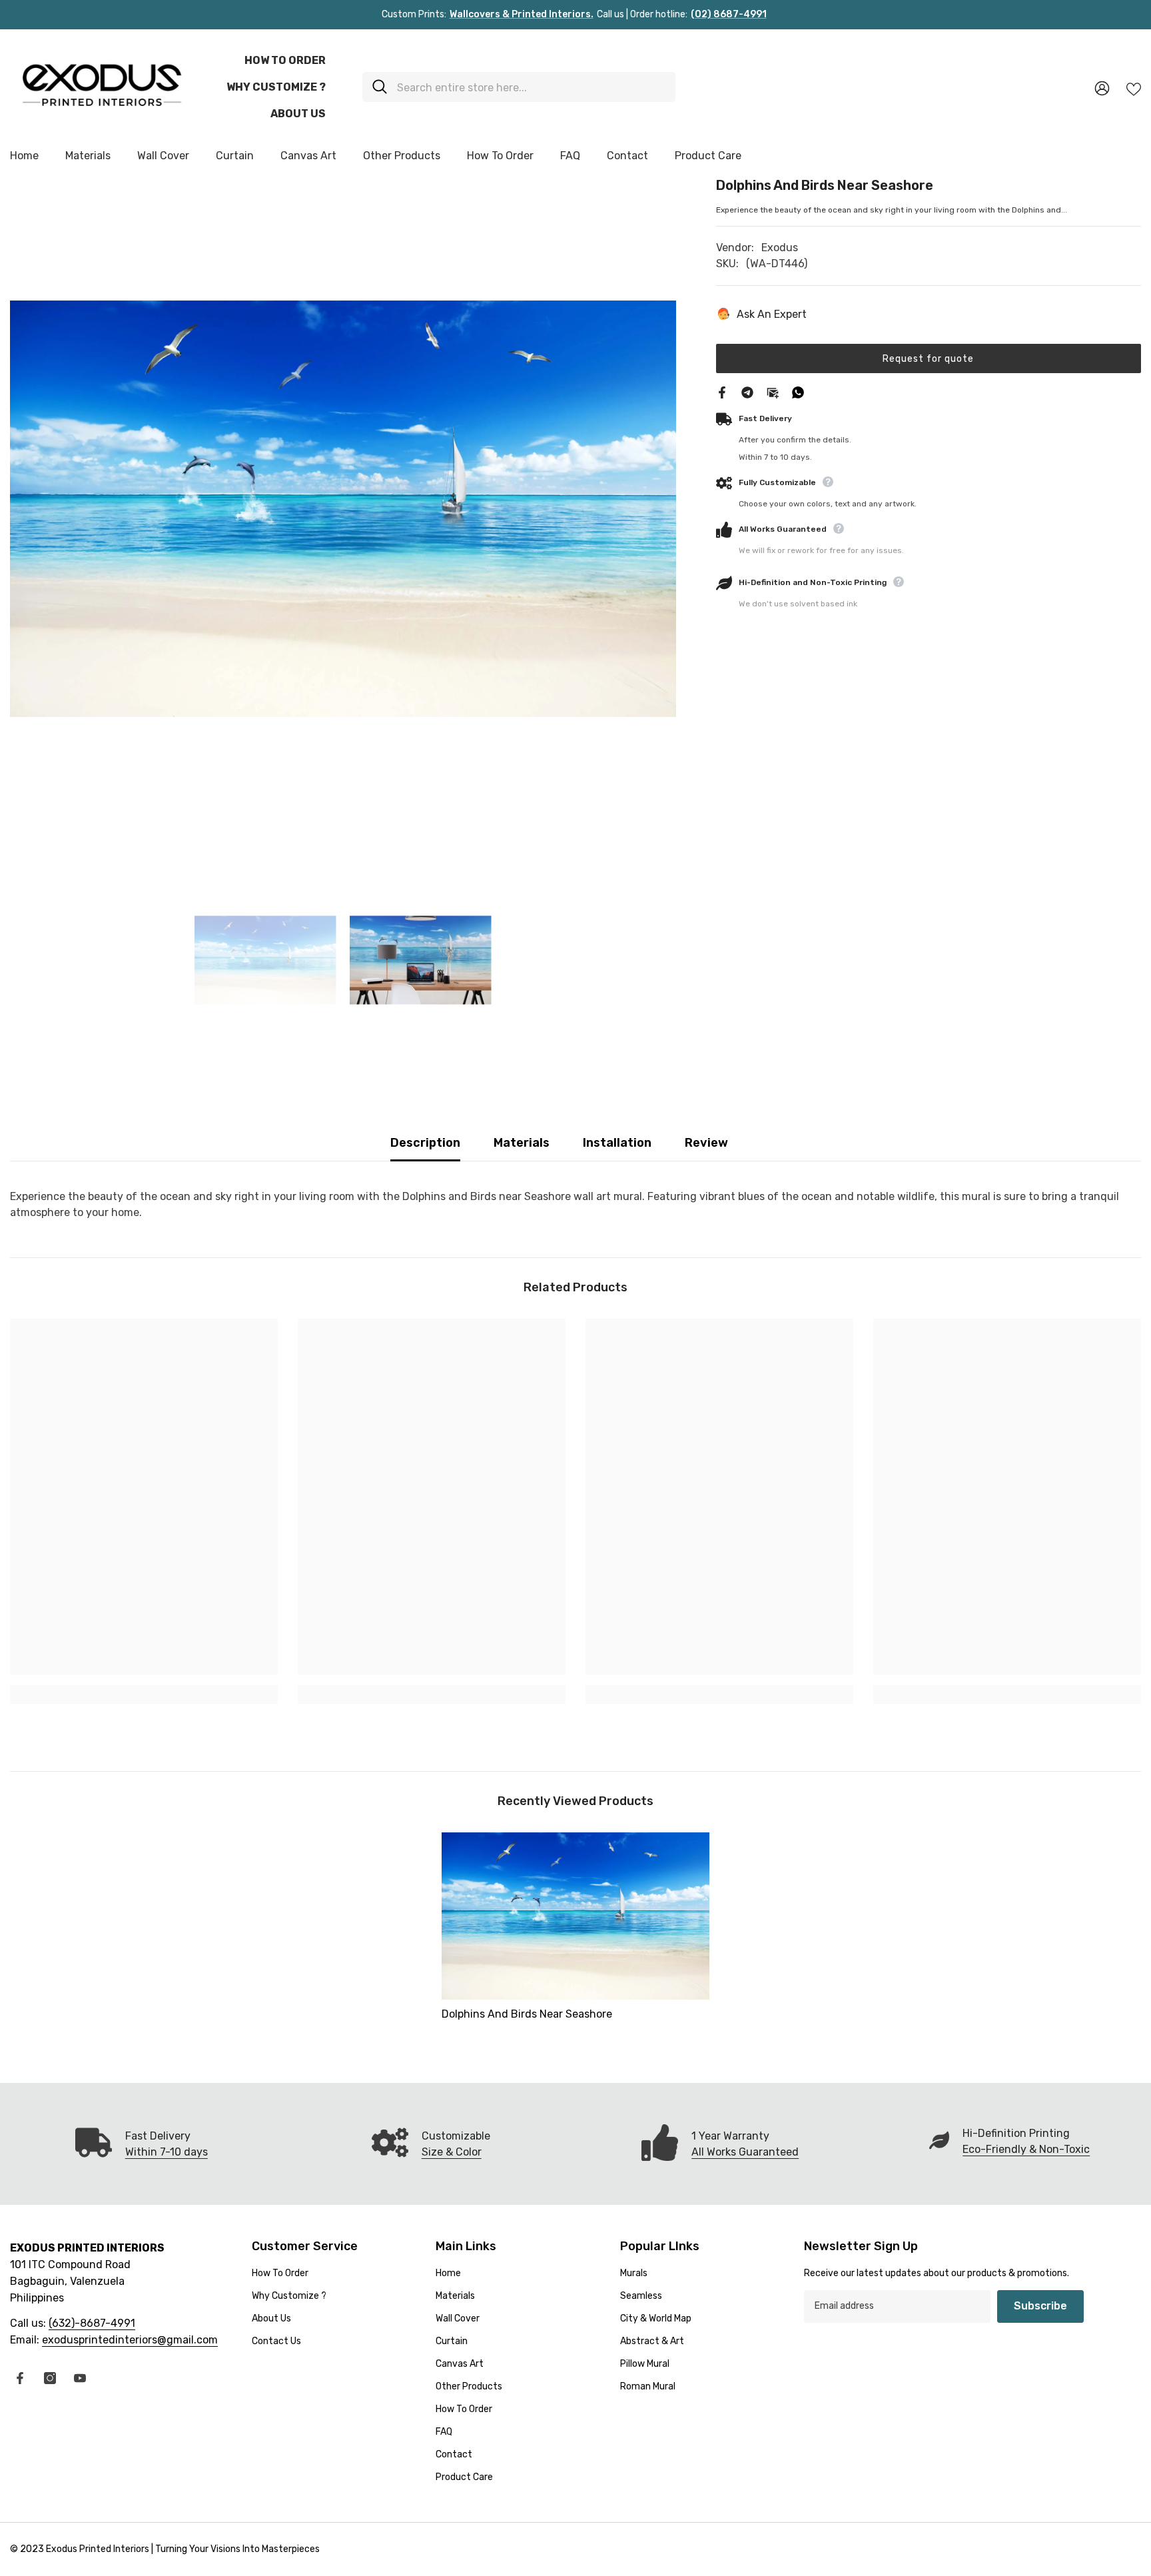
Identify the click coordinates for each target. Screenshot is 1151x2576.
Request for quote (928, 358)
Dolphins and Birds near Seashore (527, 2014)
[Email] (773, 391)
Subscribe (1040, 2306)
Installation (617, 1143)
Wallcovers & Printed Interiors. (522, 14)
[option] (343, 508)
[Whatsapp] (798, 391)
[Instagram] (50, 2378)
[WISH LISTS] (1134, 88)
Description (425, 1143)
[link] (144, 1694)
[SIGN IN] (1102, 88)
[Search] (519, 87)
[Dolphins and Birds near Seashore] (575, 1916)
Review (706, 1143)
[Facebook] (722, 391)
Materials (522, 1143)
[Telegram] (747, 391)
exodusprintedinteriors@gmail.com (130, 2340)
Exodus (780, 248)
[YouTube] (80, 2378)
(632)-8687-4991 (92, 2323)
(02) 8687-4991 (729, 14)
